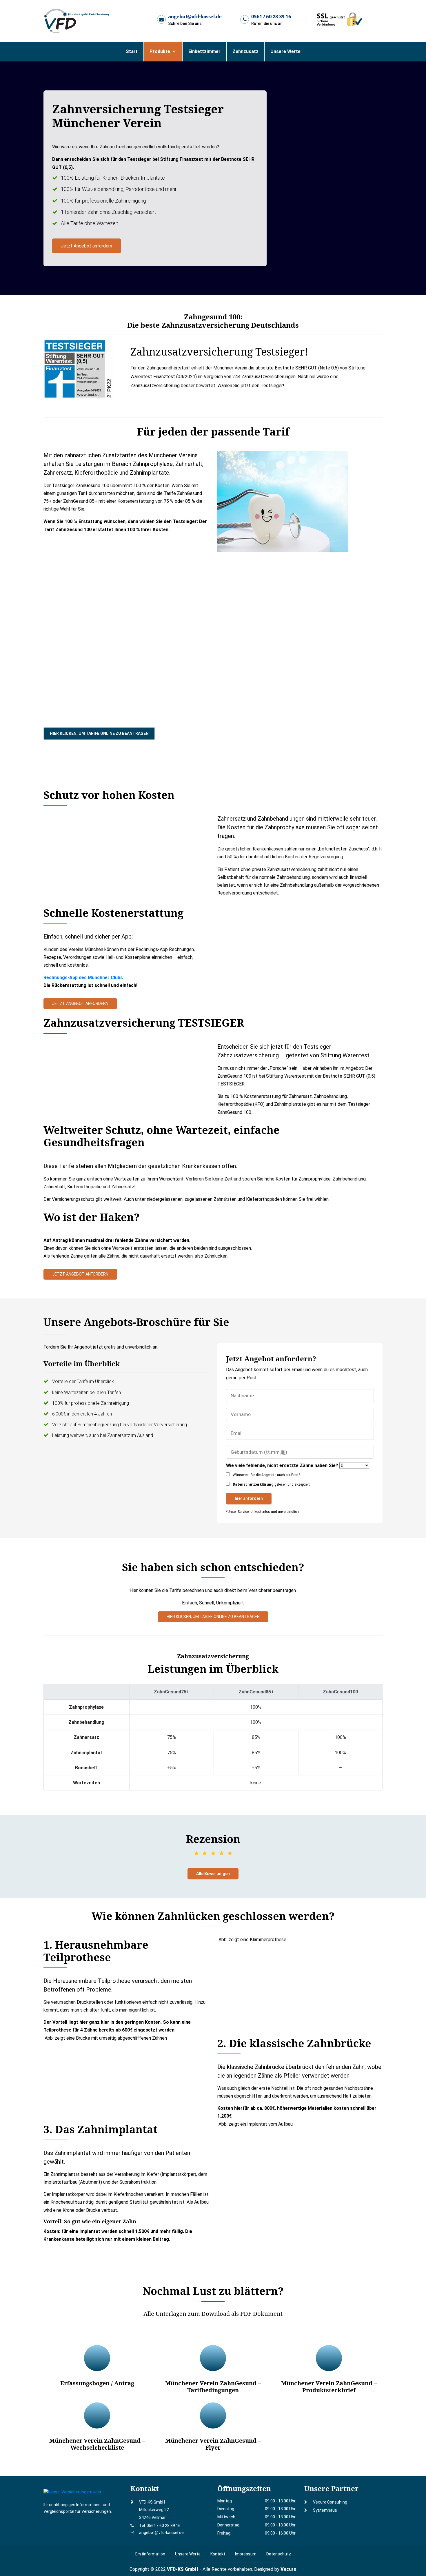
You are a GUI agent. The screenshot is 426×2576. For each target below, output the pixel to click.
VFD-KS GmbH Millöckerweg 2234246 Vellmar (154, 2510)
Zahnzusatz (245, 51)
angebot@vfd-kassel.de (161, 2533)
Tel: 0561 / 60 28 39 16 (160, 2526)
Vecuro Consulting (330, 2502)
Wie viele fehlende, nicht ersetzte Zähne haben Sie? (282, 1465)
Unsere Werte (285, 51)
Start (132, 51)
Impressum (246, 2554)
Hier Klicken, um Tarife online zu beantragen (99, 733)
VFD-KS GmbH (183, 2569)
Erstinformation (150, 2554)
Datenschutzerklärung (253, 1484)
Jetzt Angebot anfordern (87, 246)
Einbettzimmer (204, 51)
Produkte (160, 51)
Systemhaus (325, 2510)
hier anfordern (249, 1498)
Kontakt (218, 2554)
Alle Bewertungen (213, 1874)
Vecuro (288, 2569)
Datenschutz (279, 2554)
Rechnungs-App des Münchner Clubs (83, 978)
